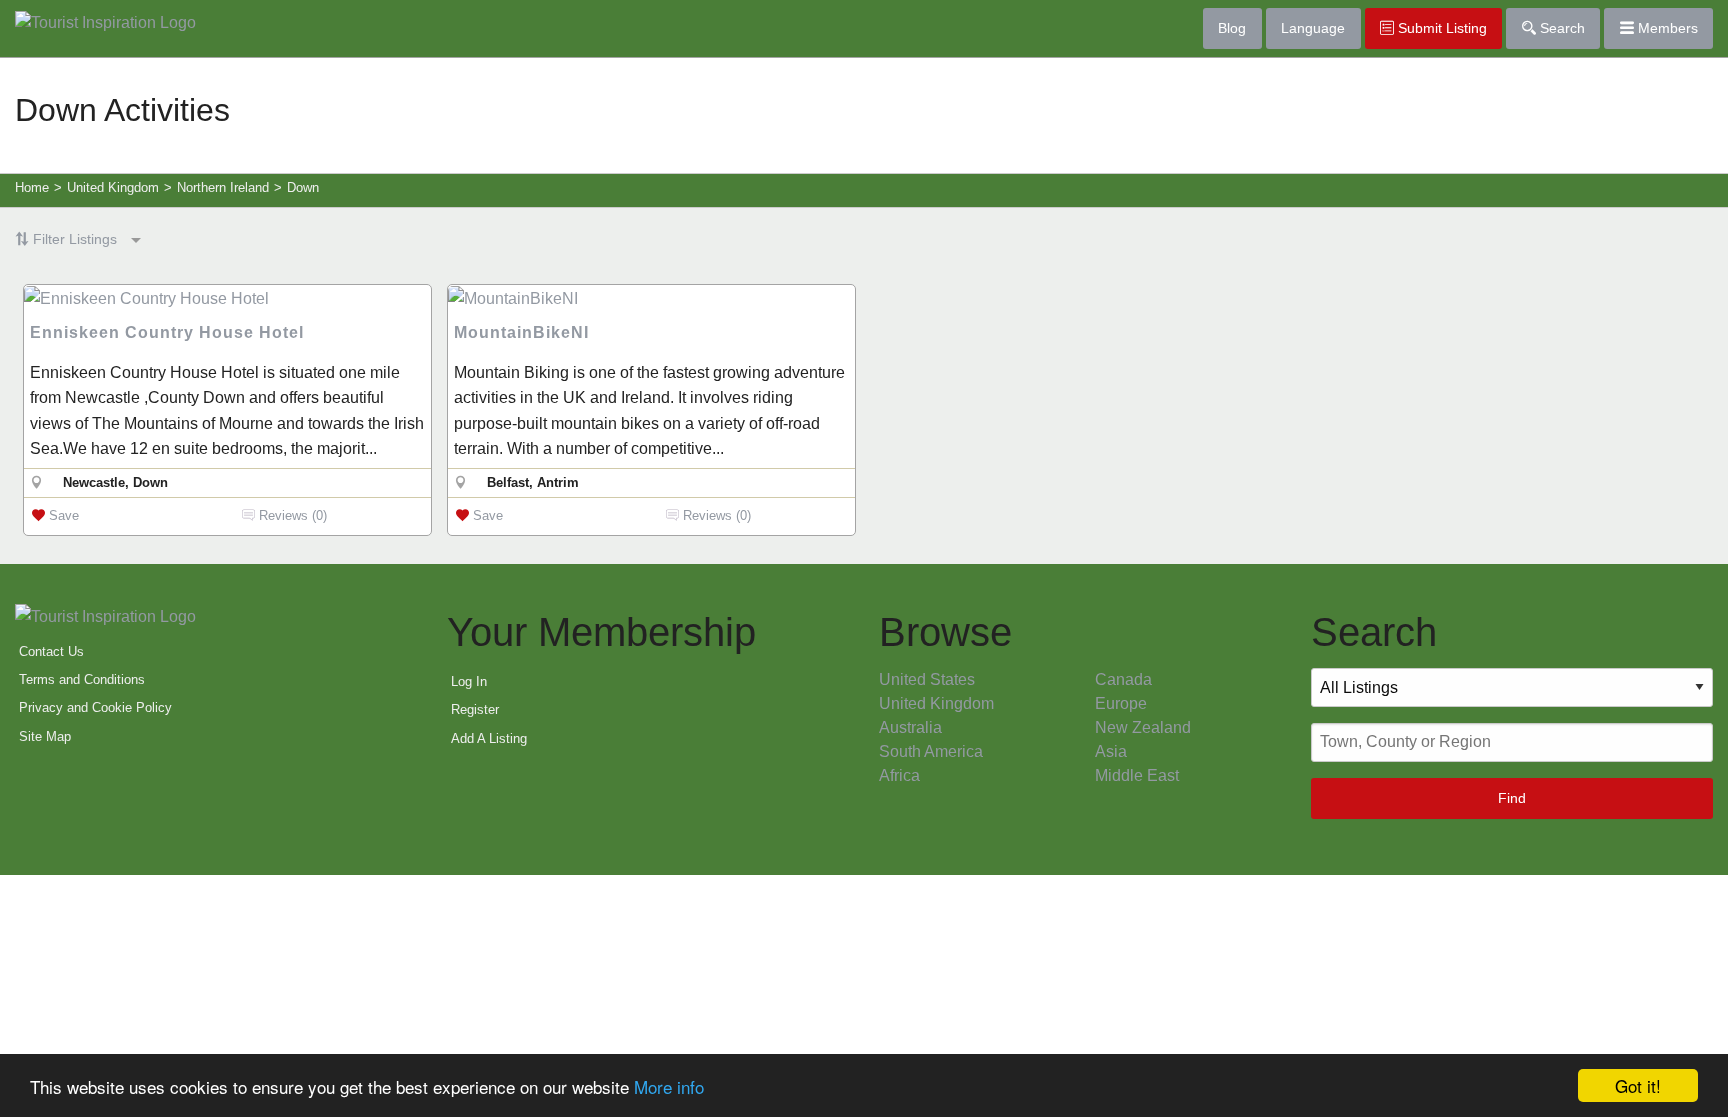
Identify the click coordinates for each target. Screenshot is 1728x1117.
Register (475, 709)
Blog (1232, 28)
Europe (1121, 703)
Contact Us (51, 651)
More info (669, 1086)
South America (931, 751)
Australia (910, 727)
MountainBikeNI (521, 332)
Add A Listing (489, 738)
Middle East (1137, 775)
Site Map (45, 736)
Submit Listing (1440, 28)
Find (1512, 798)
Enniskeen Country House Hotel (167, 332)
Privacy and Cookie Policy (95, 707)
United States (927, 679)
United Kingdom (936, 703)
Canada (1123, 679)
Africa (899, 775)
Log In (469, 681)
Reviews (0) (291, 515)
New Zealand (1143, 727)
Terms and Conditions (82, 679)
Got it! (1638, 1085)
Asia (1111, 751)
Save (62, 515)
